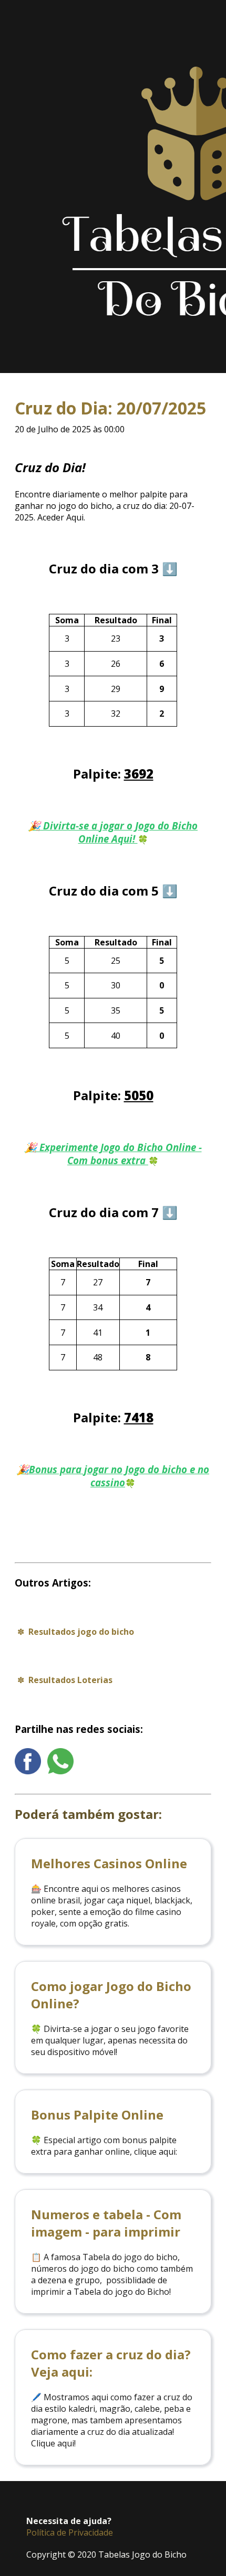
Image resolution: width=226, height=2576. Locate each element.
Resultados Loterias (70, 1680)
